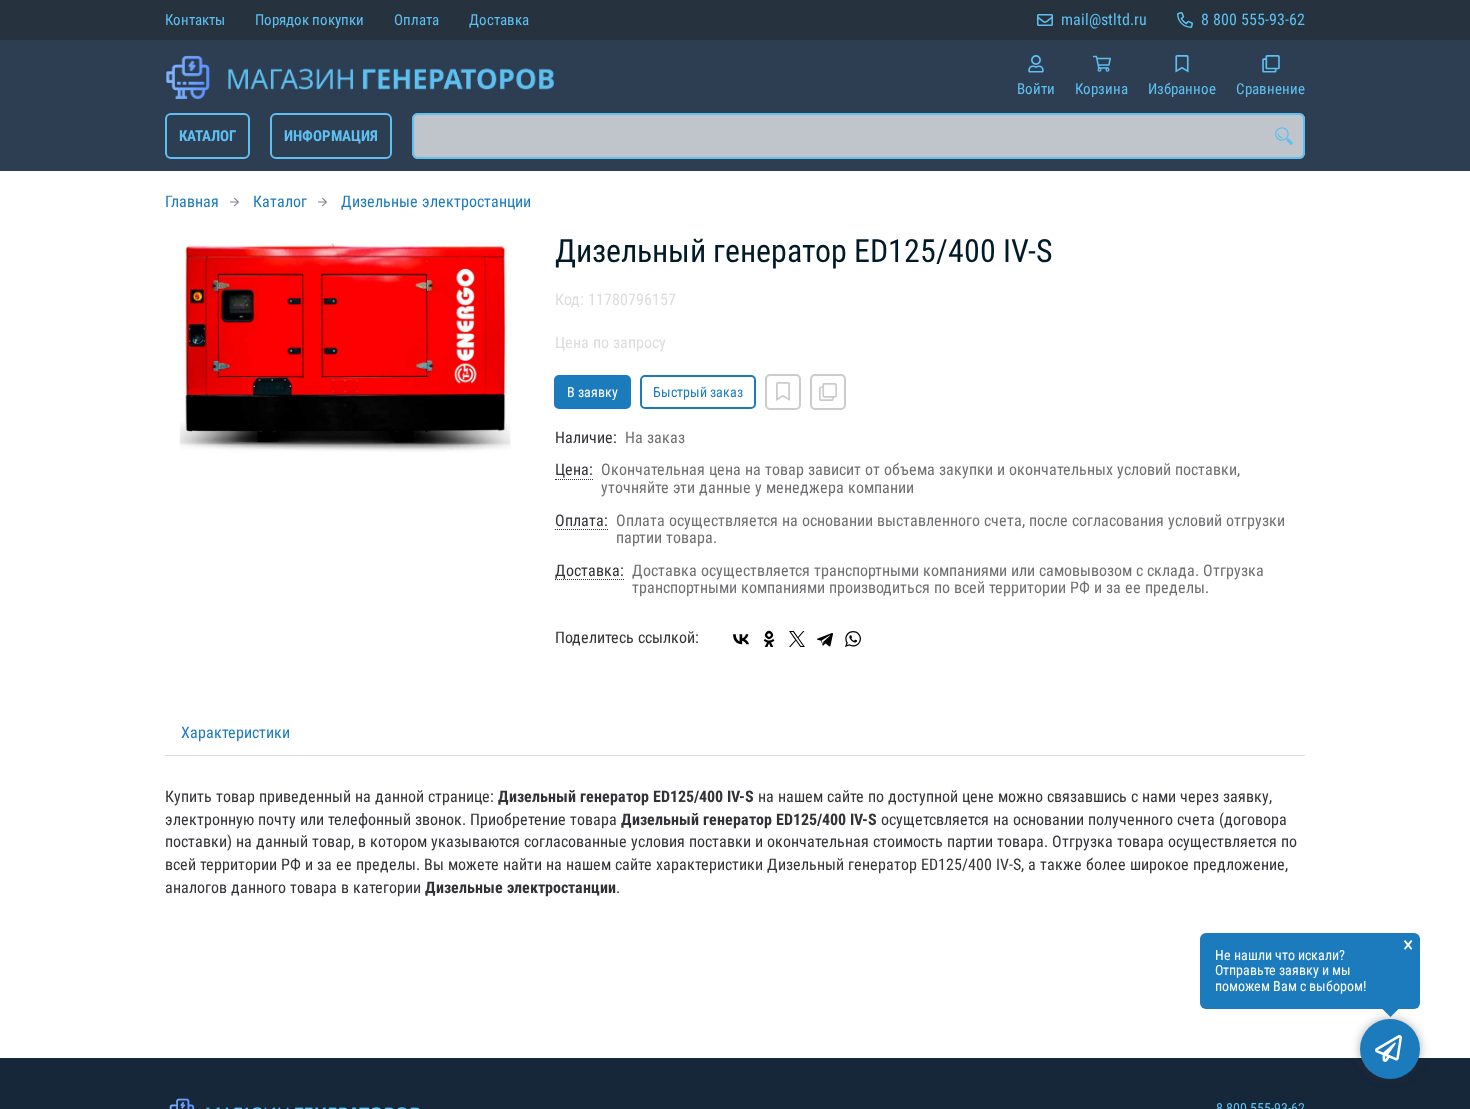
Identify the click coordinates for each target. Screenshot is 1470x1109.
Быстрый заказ (698, 392)
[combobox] (858, 136)
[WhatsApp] (853, 639)
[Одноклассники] (769, 639)
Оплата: (581, 521)
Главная (192, 201)
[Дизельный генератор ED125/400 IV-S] (345, 346)
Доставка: (589, 571)
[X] (797, 639)
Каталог (207, 136)
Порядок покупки (309, 20)
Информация (331, 136)
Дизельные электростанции (436, 201)
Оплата (416, 20)
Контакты (195, 20)
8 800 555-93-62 (1253, 19)
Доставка (499, 20)
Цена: (574, 470)
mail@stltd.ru (1104, 19)
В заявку (592, 392)
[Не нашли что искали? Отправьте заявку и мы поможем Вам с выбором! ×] (1390, 1049)
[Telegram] (825, 639)
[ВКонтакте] (741, 639)
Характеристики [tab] (235, 732)
